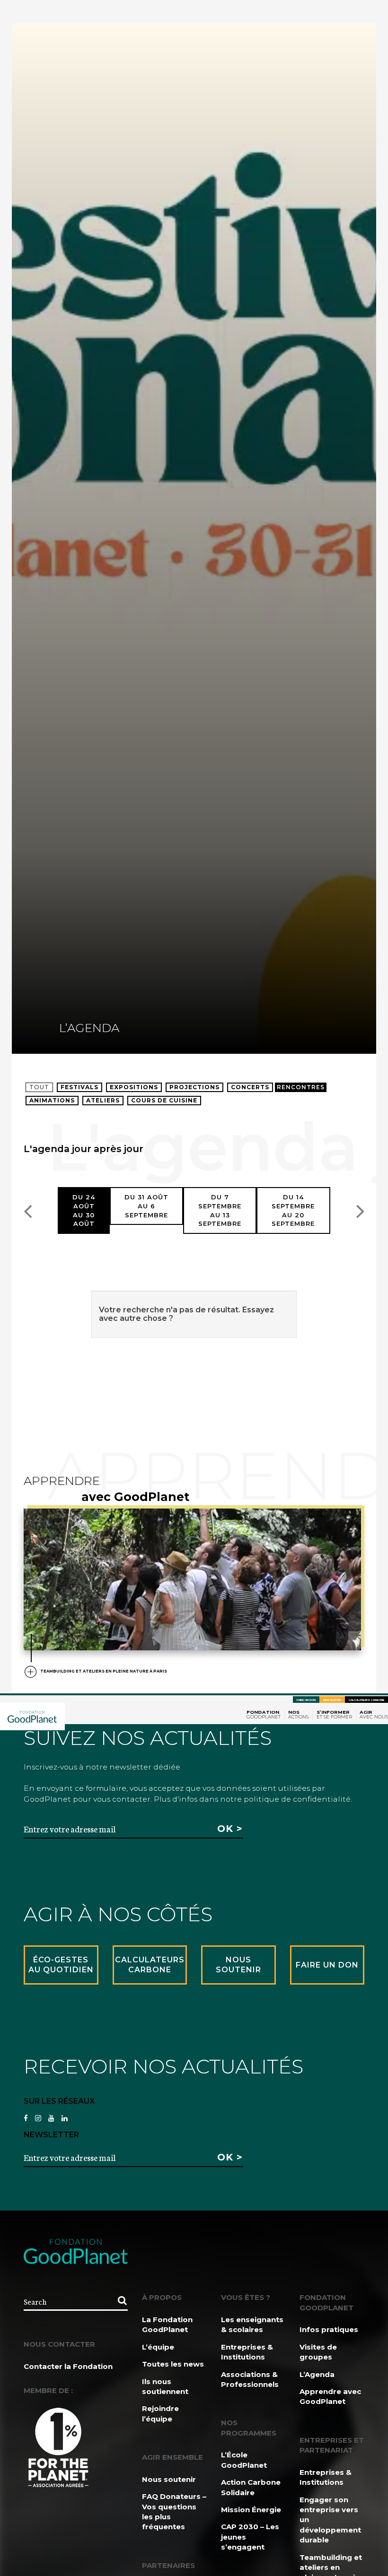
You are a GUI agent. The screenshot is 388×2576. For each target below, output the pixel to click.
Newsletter (332, 1700)
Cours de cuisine (164, 1100)
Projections (194, 1087)
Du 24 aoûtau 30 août (84, 1210)
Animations (52, 1100)
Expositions (134, 1087)
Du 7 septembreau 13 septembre (220, 1210)
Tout (39, 1087)
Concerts (250, 1087)
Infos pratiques (329, 2329)
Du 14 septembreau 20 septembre (293, 1210)
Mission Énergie (251, 2510)
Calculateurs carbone (366, 1700)
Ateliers (103, 1100)
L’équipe (158, 2347)
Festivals (79, 1087)
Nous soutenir (169, 2479)
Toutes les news (173, 2364)
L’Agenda (317, 2374)
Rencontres (301, 1087)
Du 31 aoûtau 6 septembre (146, 1206)
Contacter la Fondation (68, 2366)
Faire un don (306, 1700)
